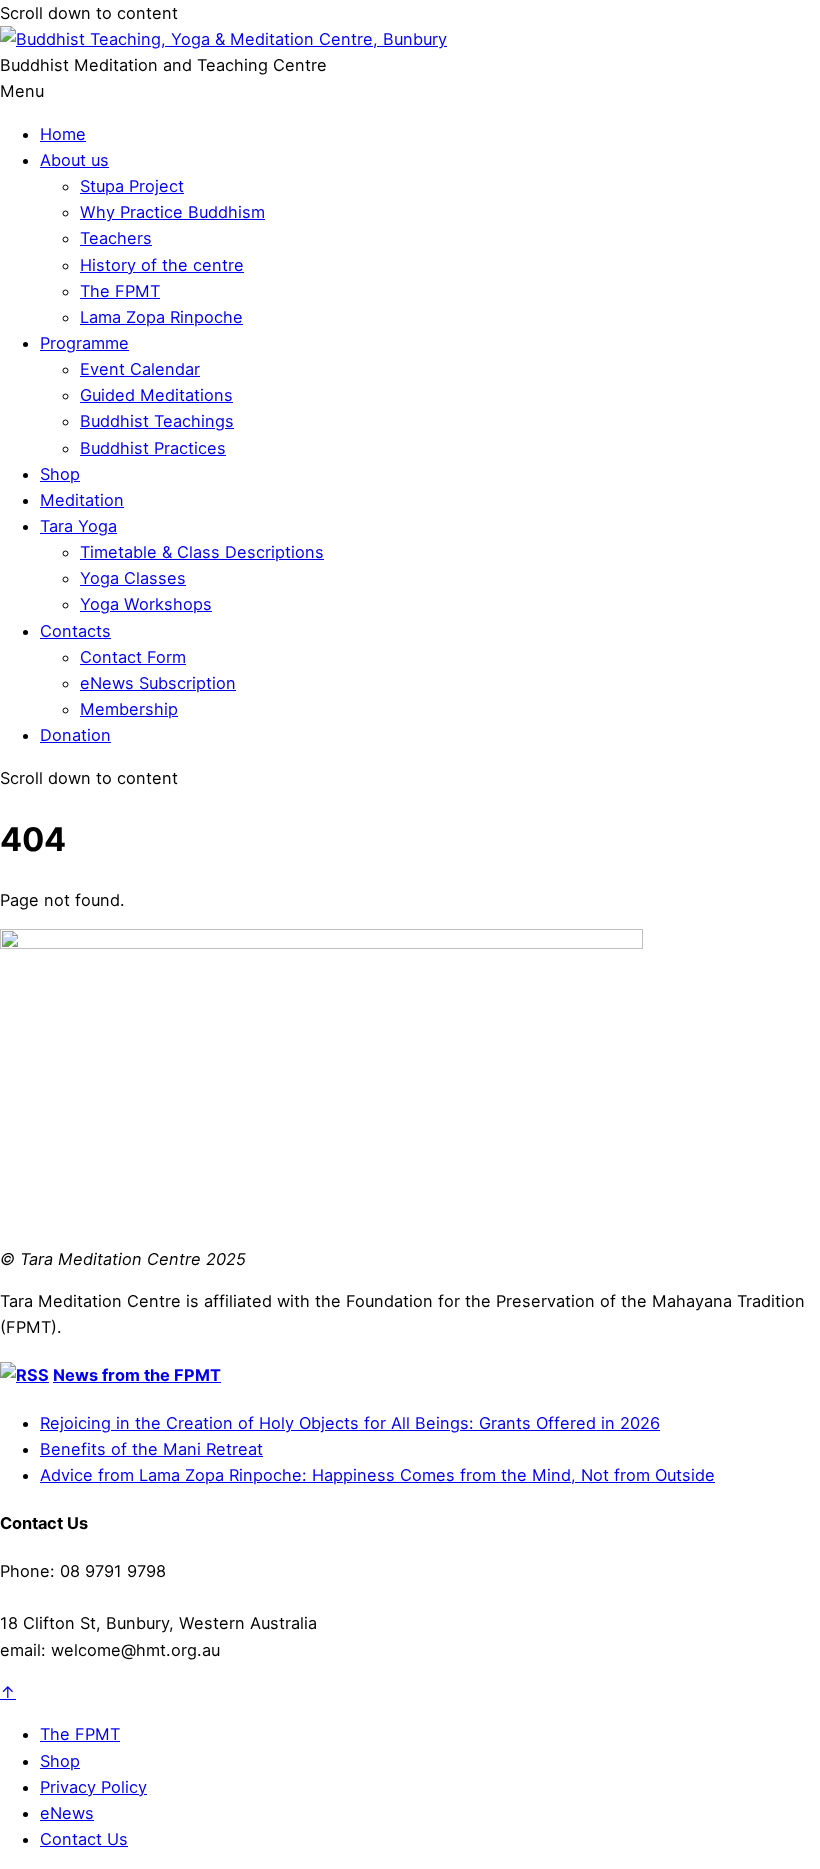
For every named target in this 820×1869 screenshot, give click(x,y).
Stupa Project (132, 186)
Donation (75, 735)
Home (63, 134)
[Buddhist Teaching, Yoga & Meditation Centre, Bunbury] (223, 39)
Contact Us (84, 1839)
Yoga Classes (133, 578)
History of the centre (162, 265)
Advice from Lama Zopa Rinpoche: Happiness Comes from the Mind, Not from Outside (377, 1475)
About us (74, 160)
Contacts (75, 631)
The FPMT (120, 291)
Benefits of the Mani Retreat (151, 1449)
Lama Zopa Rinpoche (161, 317)
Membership (129, 709)
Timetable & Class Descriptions (202, 552)
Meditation (82, 500)
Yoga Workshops (146, 604)
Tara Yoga (78, 526)
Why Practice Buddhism (172, 212)
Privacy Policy (93, 1787)
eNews (67, 1813)
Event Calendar (140, 369)
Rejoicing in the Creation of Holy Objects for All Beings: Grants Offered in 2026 (350, 1423)
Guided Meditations (156, 395)
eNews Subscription (158, 683)
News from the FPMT (137, 1375)
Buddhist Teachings (157, 421)
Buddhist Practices (153, 448)
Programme (84, 343)
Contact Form (133, 657)
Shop (60, 474)
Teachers (116, 238)
